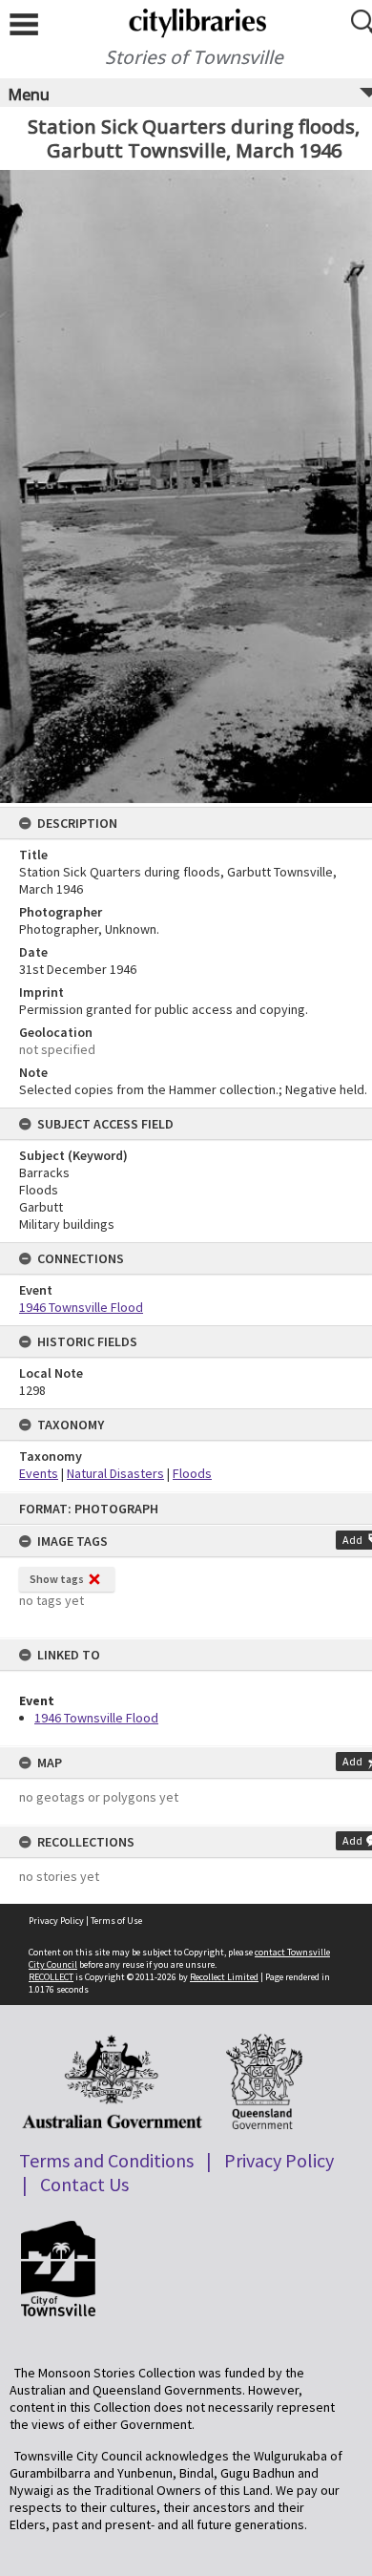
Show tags (57, 1579)
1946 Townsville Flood (96, 1718)
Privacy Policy (56, 1921)
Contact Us (84, 2184)
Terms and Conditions (106, 2160)
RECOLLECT (51, 1977)
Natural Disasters (115, 1473)
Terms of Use (116, 1921)
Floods (192, 1473)
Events (39, 1473)
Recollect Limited (224, 1977)
